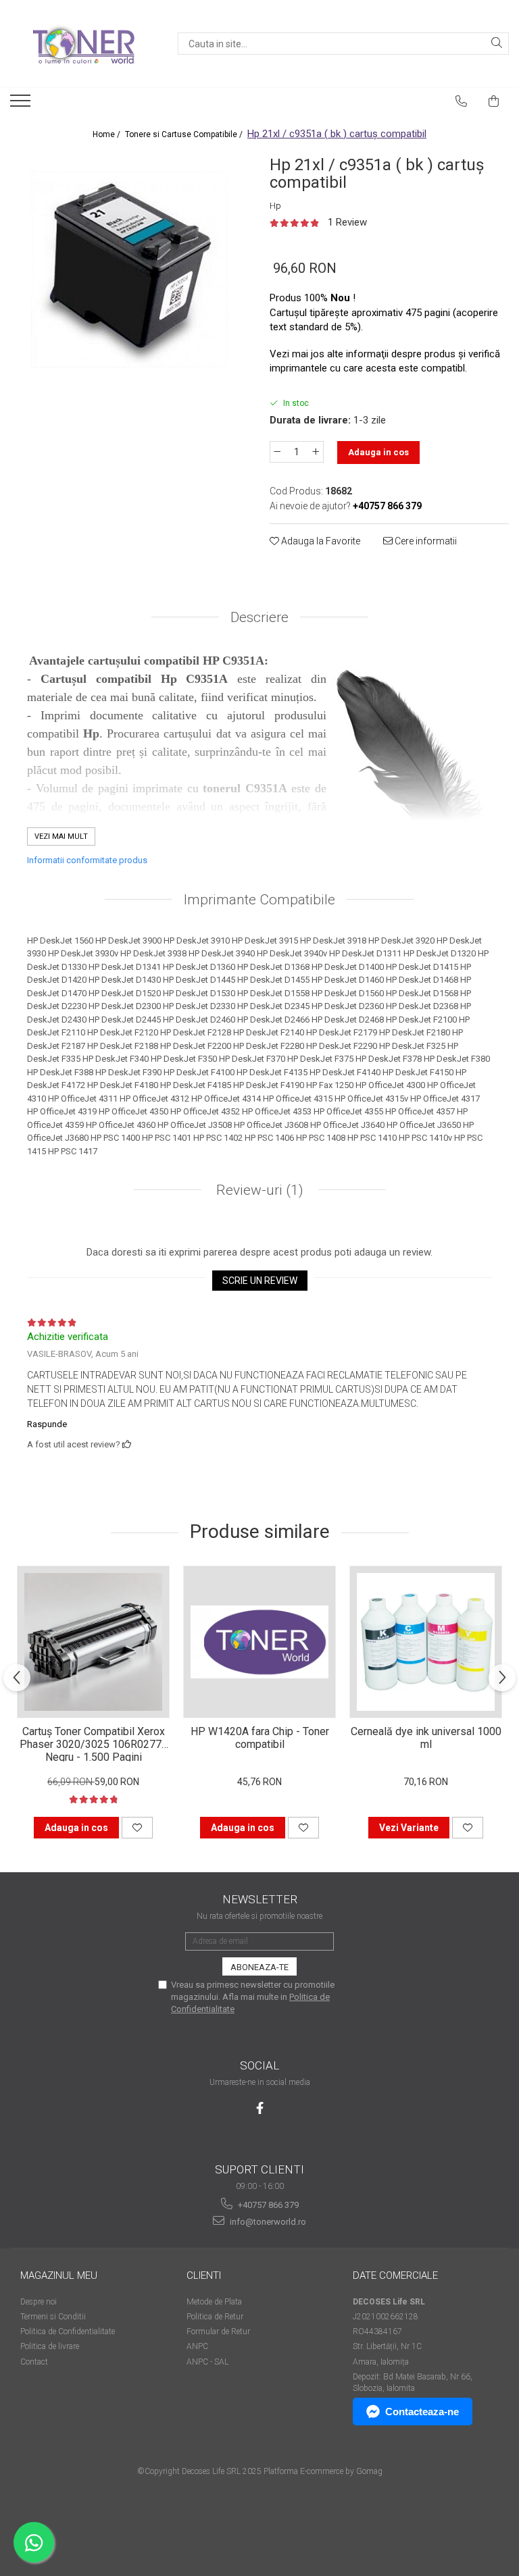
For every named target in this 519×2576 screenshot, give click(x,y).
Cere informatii (425, 541)
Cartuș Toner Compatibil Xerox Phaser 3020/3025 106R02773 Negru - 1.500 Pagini (94, 1743)
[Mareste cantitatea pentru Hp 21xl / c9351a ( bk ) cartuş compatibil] (316, 452)
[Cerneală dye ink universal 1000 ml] (426, 1642)
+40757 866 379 (267, 2205)
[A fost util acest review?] (127, 1444)
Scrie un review (260, 1281)
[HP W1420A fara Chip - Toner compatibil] (259, 1642)
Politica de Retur (215, 2317)
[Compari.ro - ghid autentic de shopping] (259, 2524)
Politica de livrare (50, 2346)
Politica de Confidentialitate (68, 2332)
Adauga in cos (378, 452)
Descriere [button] (259, 617)
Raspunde (47, 1424)
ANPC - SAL (207, 2362)
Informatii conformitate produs (87, 860)
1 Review (347, 222)
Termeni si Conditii (53, 2317)
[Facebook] (260, 2108)
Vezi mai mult (61, 836)
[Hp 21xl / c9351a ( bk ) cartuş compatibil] (130, 269)
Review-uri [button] (258, 1190)
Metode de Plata (214, 2302)
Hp (275, 206)
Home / (107, 134)
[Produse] (22, 105)
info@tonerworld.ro (267, 2222)
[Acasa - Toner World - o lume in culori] (84, 44)
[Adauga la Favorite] (137, 1828)
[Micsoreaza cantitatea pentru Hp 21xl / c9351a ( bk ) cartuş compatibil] (277, 452)
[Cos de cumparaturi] (494, 101)
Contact (34, 2362)
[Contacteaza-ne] (462, 101)
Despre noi (39, 2302)
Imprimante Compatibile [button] (259, 900)
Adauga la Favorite (320, 541)
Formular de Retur (218, 2332)
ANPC (197, 2346)
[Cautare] (497, 44)
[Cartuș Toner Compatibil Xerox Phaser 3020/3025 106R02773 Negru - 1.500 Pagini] (93, 1642)
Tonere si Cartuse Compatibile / (185, 134)
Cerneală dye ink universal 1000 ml (426, 1738)
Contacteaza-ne (422, 2412)
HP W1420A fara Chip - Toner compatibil (260, 1738)
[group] (130, 269)
